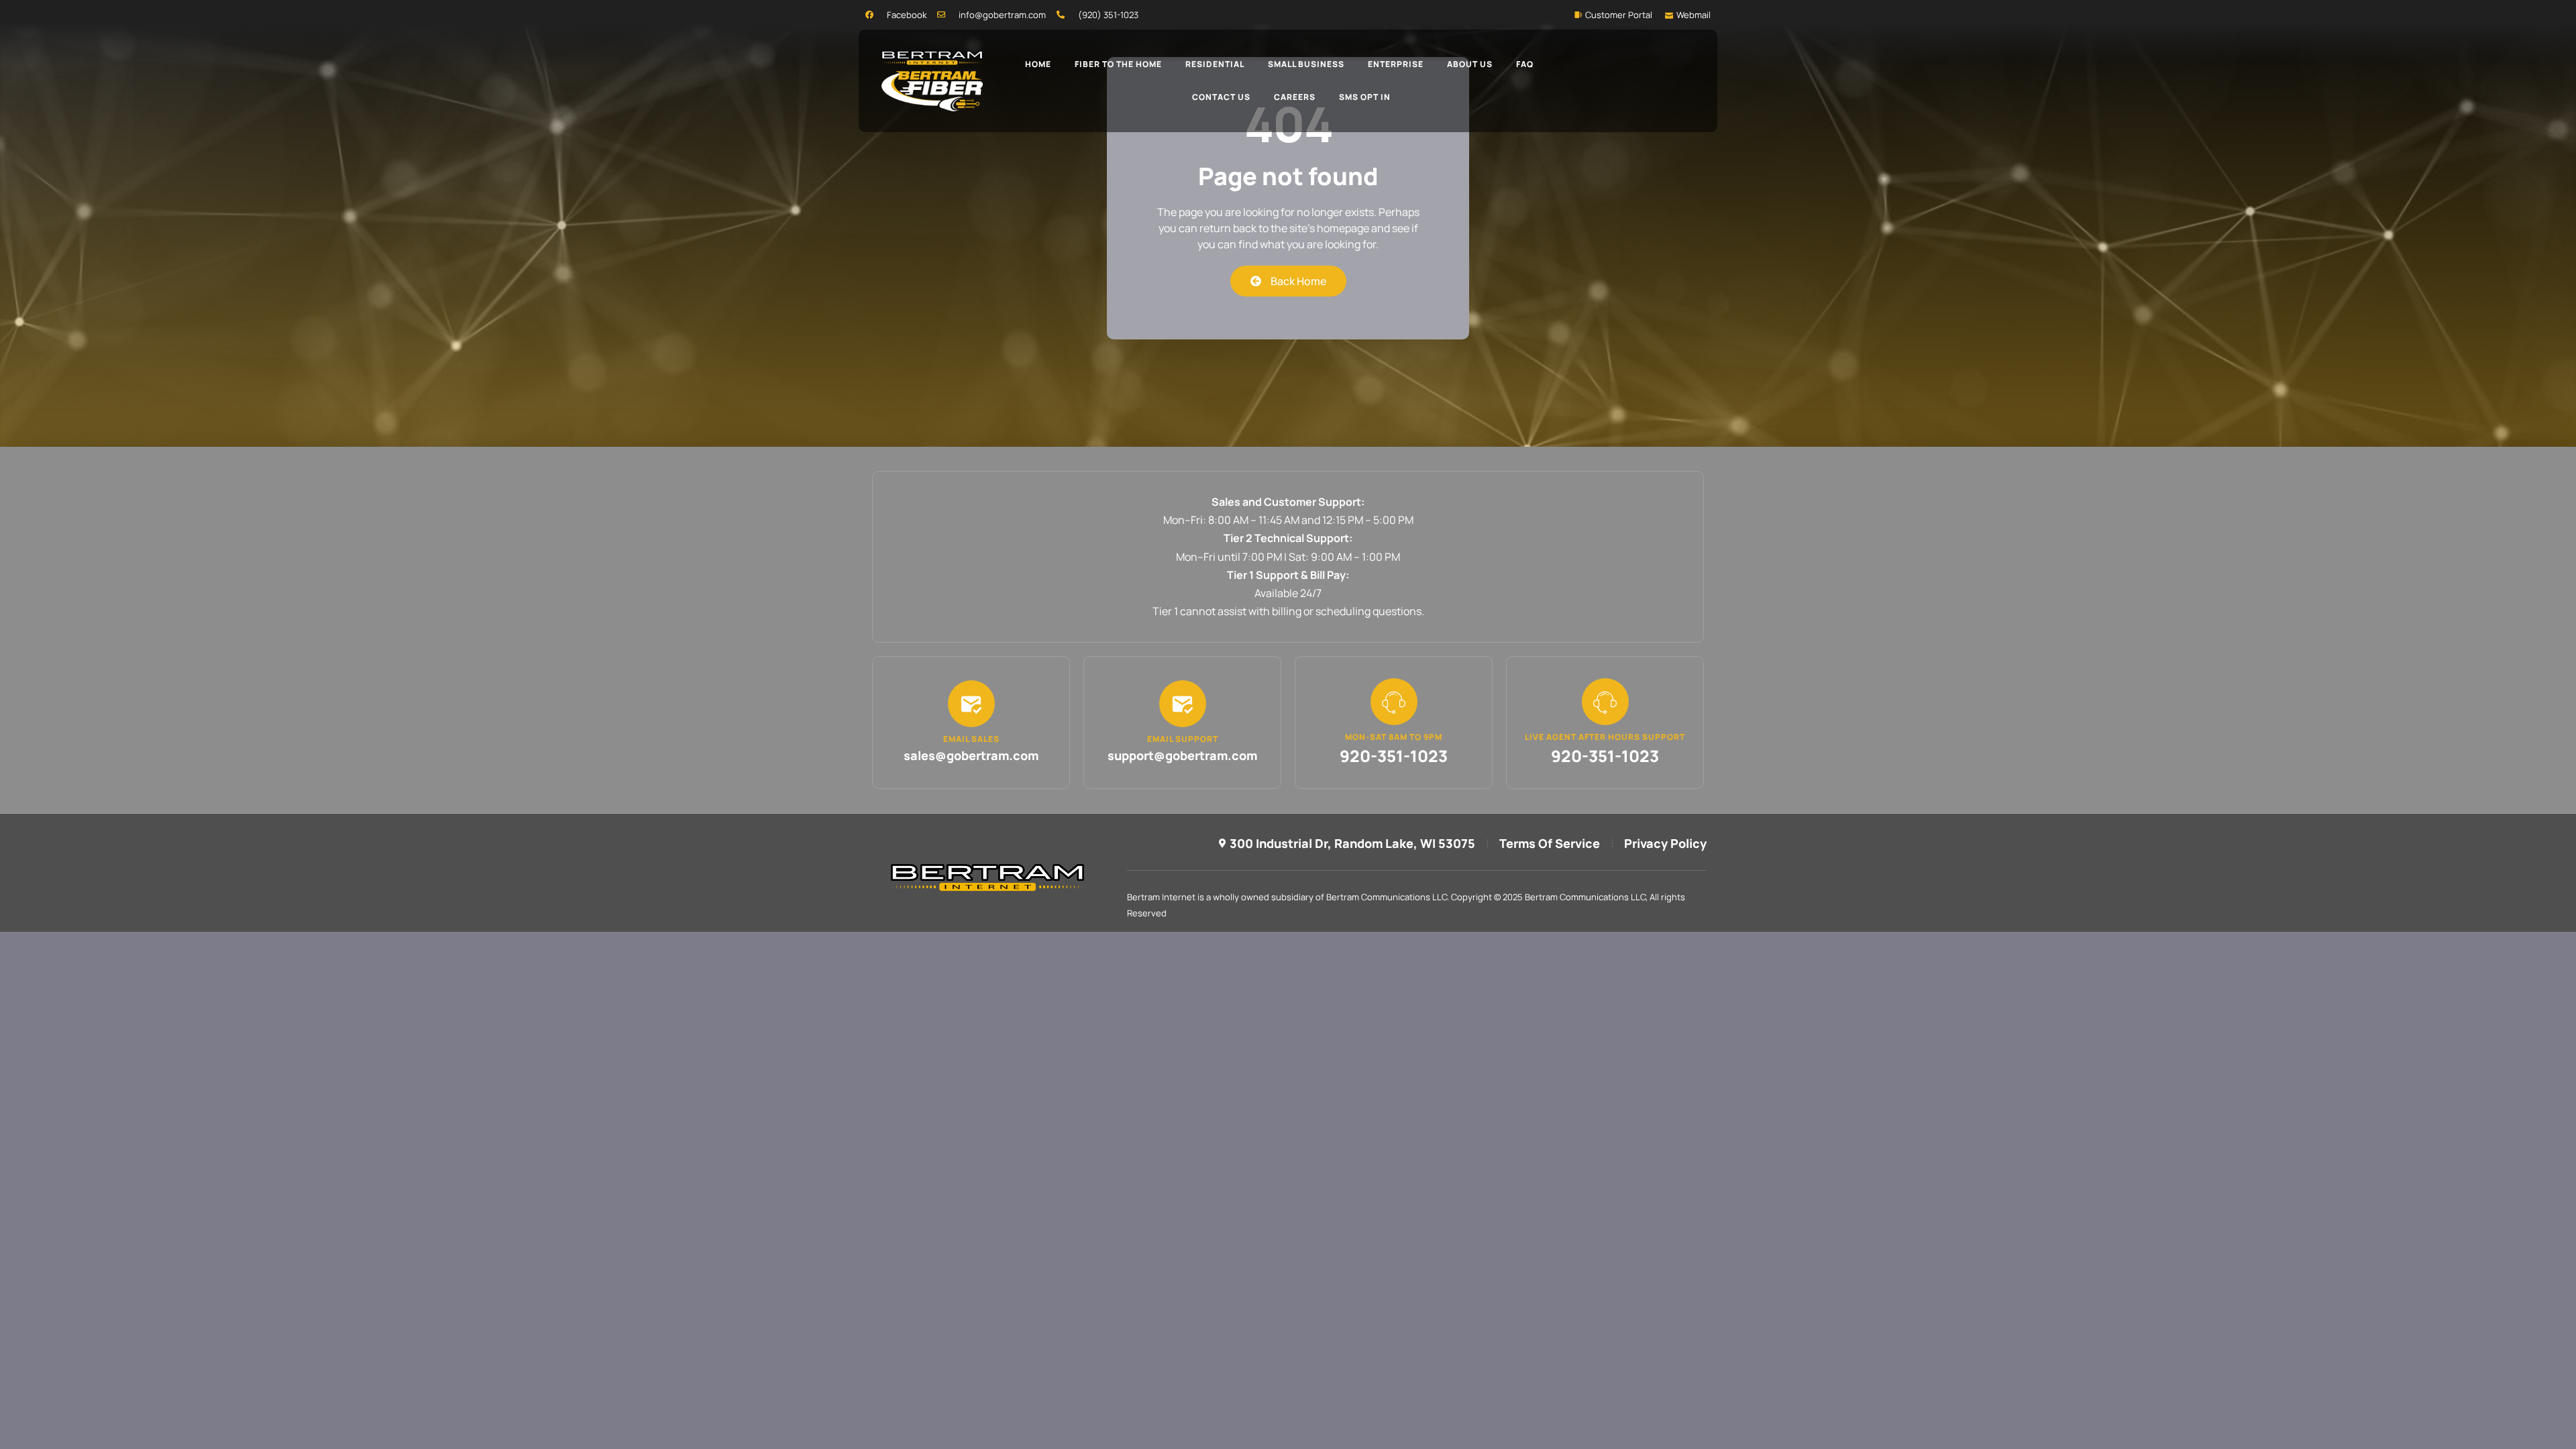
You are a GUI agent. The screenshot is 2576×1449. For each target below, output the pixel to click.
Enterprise (1396, 64)
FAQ (1525, 64)
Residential (1215, 64)
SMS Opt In (1365, 97)
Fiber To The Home (1118, 64)
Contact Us (1221, 97)
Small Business (1306, 64)
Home (1038, 64)
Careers (1295, 97)
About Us (1470, 64)
